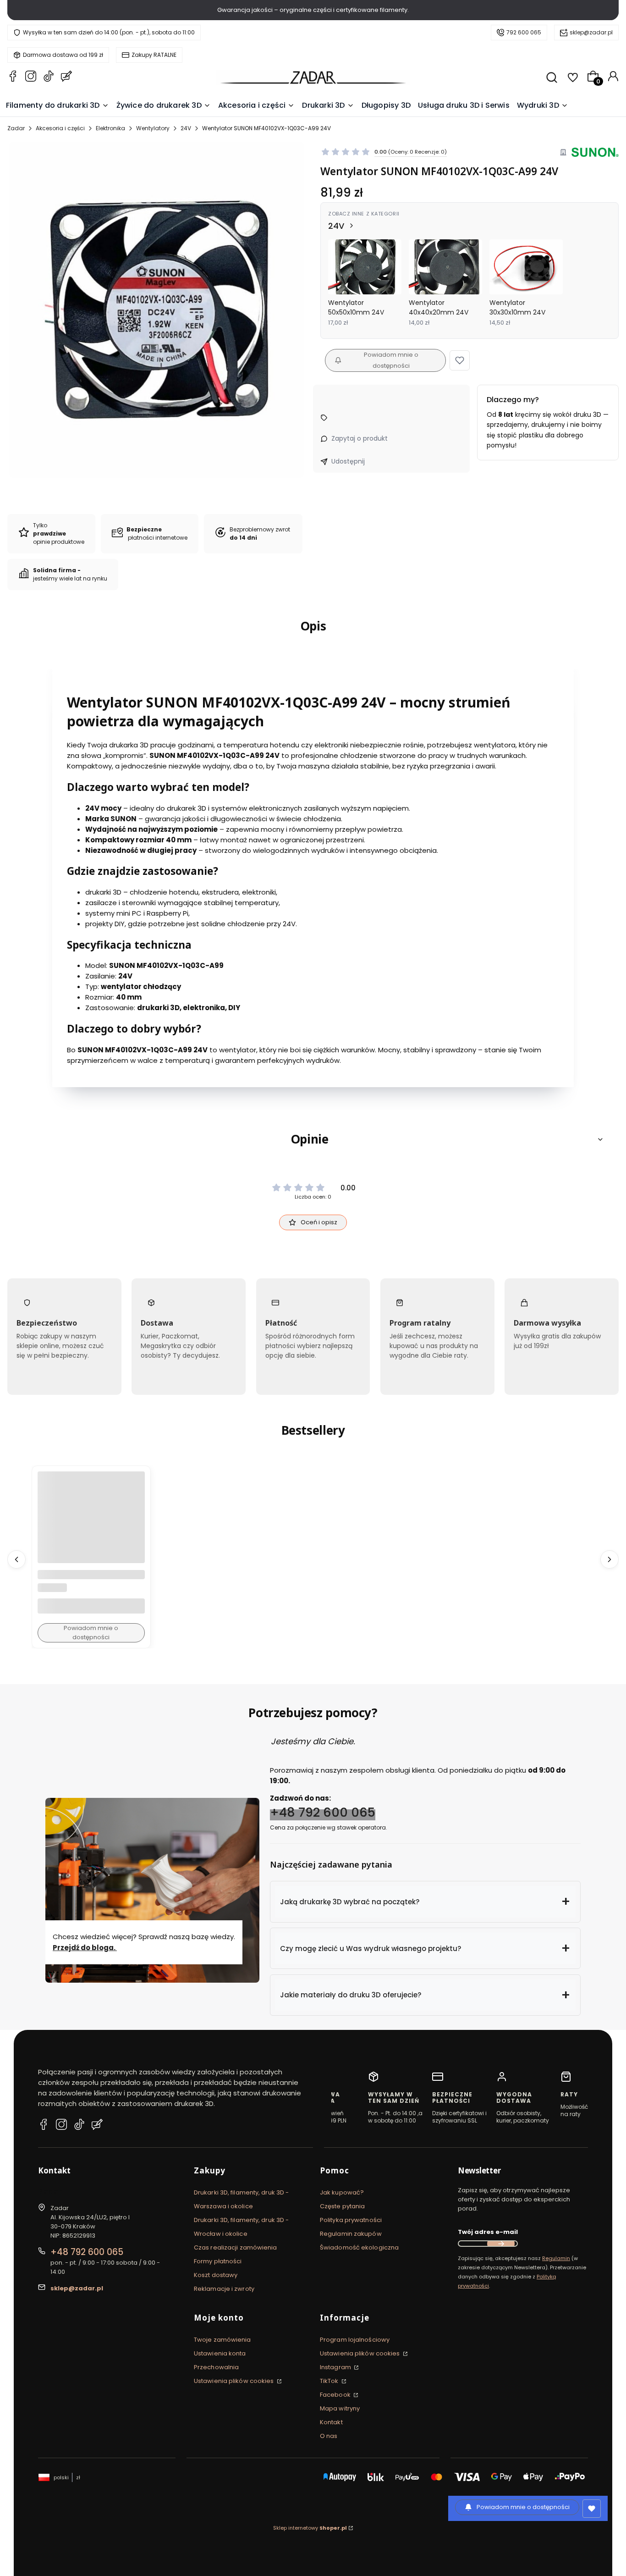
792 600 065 (524, 32)
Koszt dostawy (216, 2275)
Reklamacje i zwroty (224, 2289)
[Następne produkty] (610, 1559)
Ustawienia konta (220, 2353)
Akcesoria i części (60, 128)
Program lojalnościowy (355, 2340)
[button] (460, 360)
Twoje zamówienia (222, 2340)
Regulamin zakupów (351, 2234)
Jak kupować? (342, 2192)
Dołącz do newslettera (501, 2244)
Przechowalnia (216, 2367)
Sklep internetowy (310, 2528)
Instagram (336, 2367)
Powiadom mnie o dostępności (391, 360)
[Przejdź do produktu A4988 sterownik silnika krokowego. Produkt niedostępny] (91, 1525)
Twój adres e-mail (488, 2232)
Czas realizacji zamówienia (236, 2247)
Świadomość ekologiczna (359, 2247)
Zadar (16, 128)
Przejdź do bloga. (85, 1947)
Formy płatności (218, 2261)
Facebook (336, 2395)
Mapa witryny (340, 2408)
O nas (329, 2436)
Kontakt (331, 2422)
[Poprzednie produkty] (16, 1559)
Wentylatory (153, 128)
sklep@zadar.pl (591, 32)
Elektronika (110, 128)
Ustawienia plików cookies (235, 2381)
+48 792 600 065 (323, 1812)
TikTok (330, 2381)
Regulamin (556, 2258)
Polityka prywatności (351, 2220)
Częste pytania (342, 2206)
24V (186, 128)
